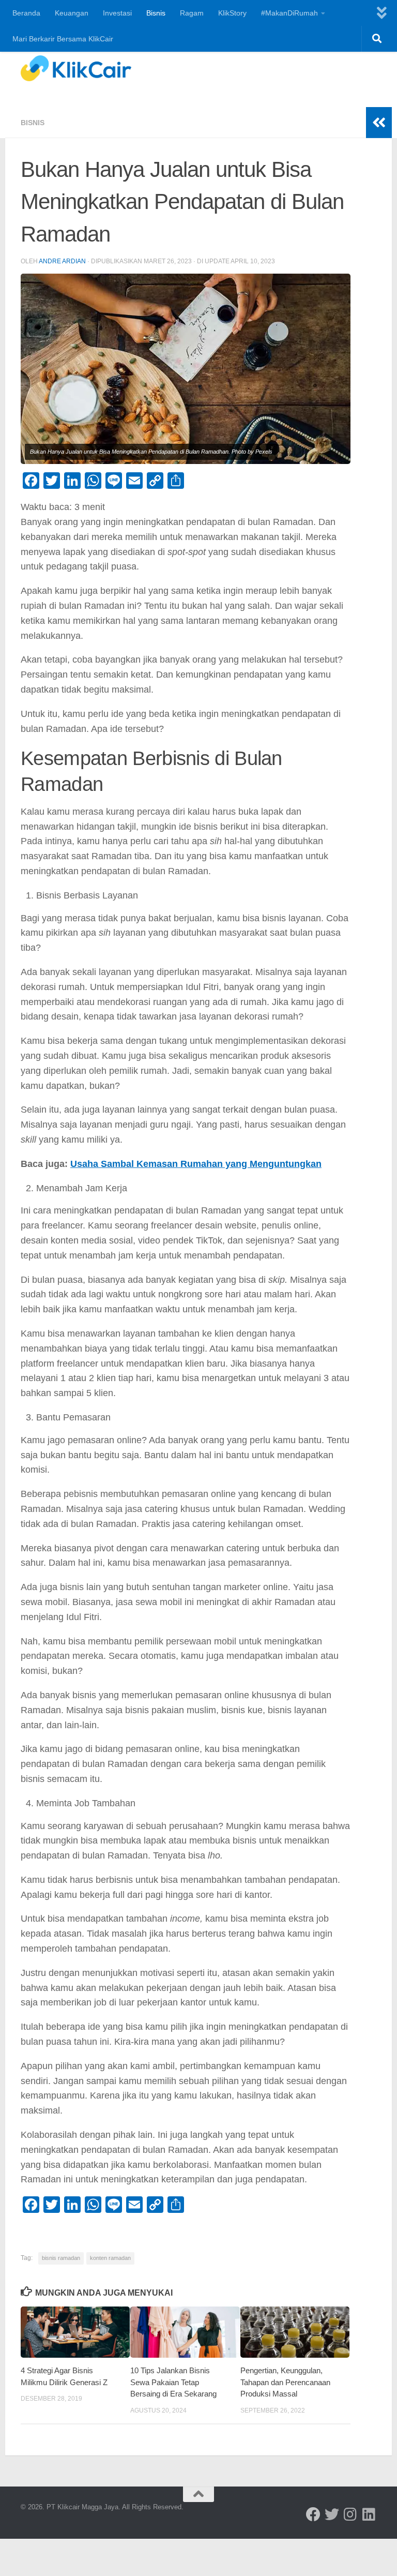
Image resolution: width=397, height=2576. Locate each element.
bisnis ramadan (61, 2258)
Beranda (26, 13)
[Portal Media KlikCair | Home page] (76, 68)
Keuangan (72, 13)
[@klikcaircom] (313, 2514)
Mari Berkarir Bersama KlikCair (63, 39)
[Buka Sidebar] (379, 123)
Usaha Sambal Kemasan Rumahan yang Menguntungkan (196, 1164)
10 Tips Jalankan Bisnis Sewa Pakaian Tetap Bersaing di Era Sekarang (173, 2382)
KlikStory (232, 13)
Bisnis (156, 13)
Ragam (192, 13)
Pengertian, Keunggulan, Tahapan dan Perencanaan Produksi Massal (285, 2382)
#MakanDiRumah (289, 13)
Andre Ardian (62, 261)
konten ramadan (110, 2258)
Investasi (117, 13)
